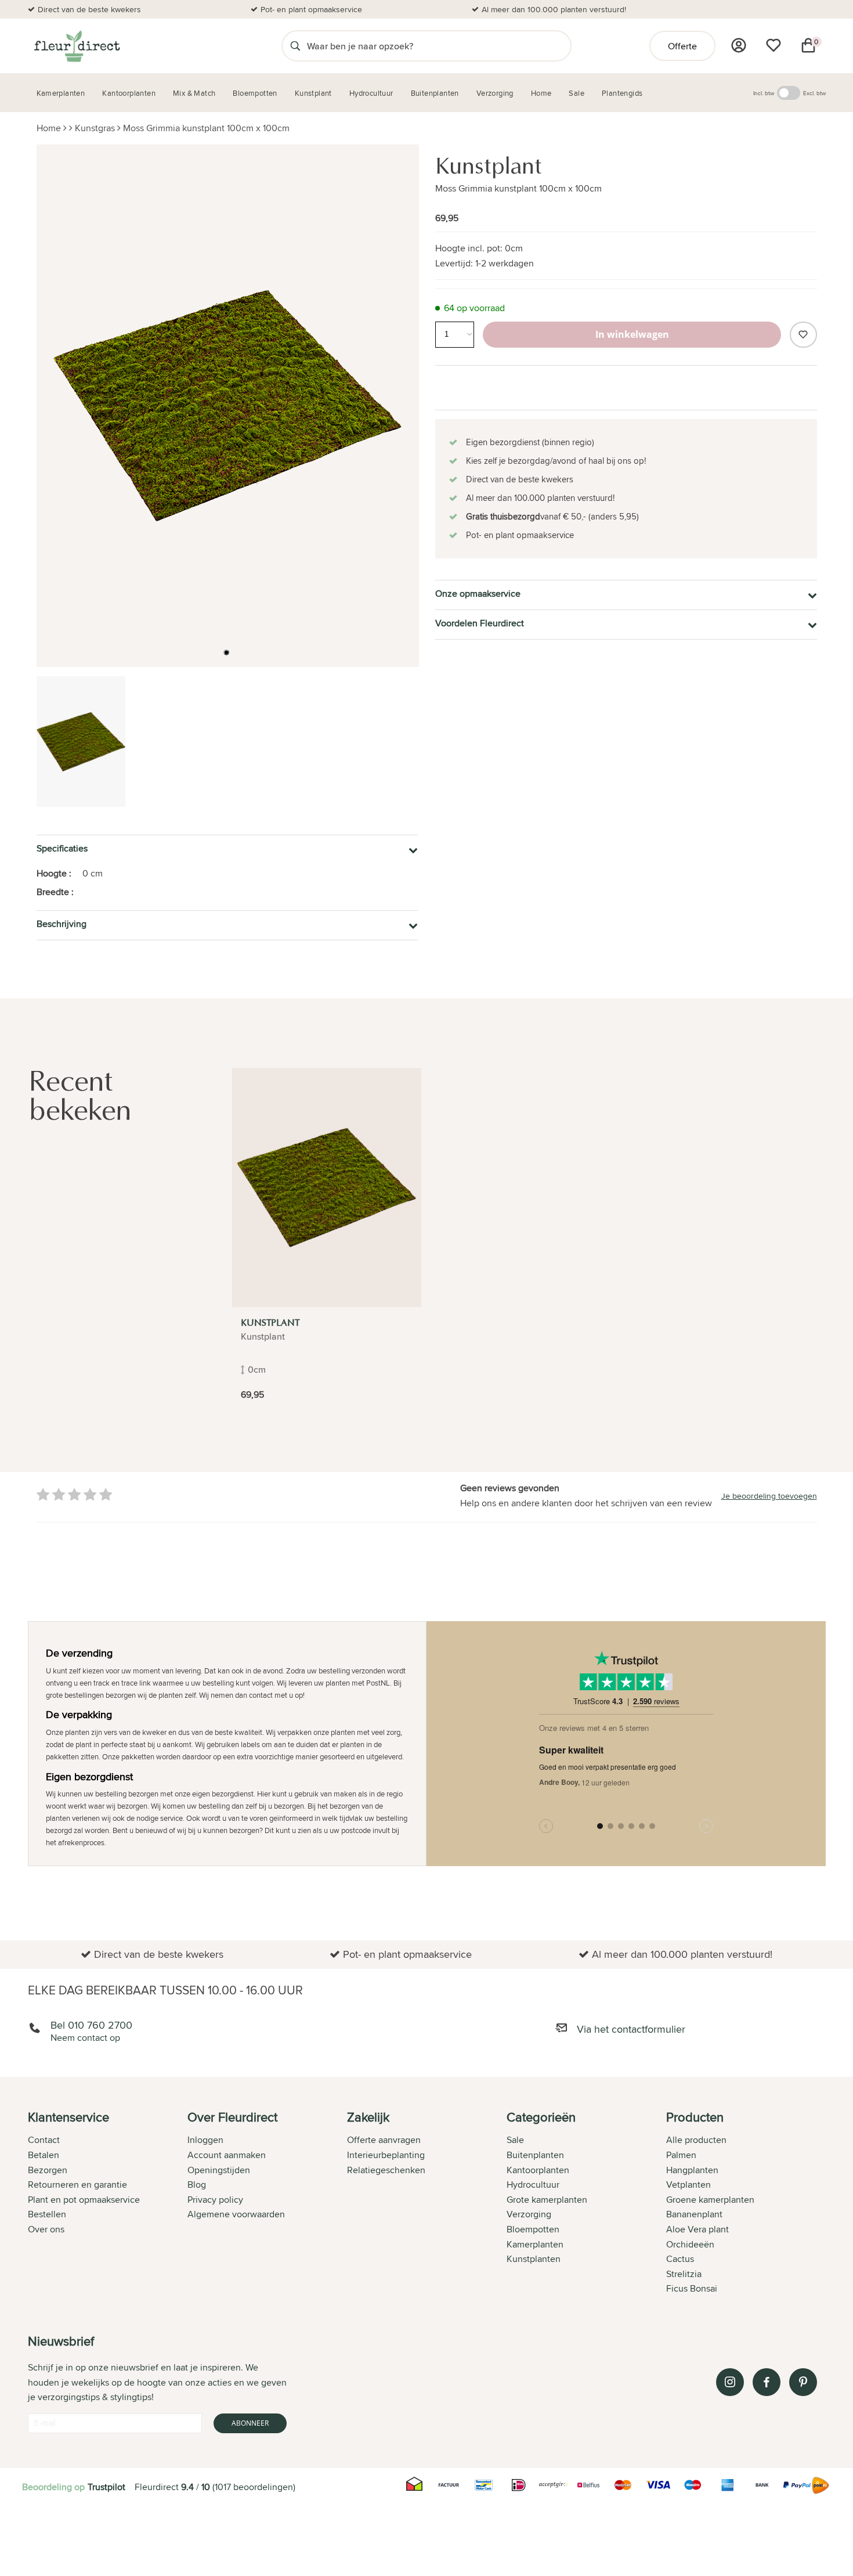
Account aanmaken (227, 2155)
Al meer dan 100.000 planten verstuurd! (554, 9)
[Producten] (739, 45)
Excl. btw (814, 93)
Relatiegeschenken (386, 2170)
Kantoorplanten (538, 2170)
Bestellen (47, 2214)
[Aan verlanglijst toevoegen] (803, 335)
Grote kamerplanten (547, 2200)
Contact (44, 2140)
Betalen (44, 2155)
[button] (226, 652)
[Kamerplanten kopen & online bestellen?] (76, 46)
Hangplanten (692, 2170)
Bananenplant (694, 2214)
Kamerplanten (535, 2244)
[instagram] (730, 2382)
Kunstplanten (534, 2259)
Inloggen (205, 2140)
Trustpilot (106, 2487)
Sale (515, 2140)
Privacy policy (215, 2200)
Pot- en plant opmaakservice (311, 9)
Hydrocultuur (533, 2184)
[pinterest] (803, 2382)
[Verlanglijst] (774, 45)
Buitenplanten (535, 2155)
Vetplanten (688, 2184)
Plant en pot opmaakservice (84, 2200)
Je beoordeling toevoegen (769, 1496)
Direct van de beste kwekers (89, 9)
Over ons (46, 2229)
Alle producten (696, 2140)
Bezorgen (48, 2170)
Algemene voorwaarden (236, 2214)
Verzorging (529, 2214)
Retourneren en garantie (77, 2184)
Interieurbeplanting (386, 2155)
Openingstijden (219, 2170)
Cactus (680, 2259)
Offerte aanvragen (384, 2140)
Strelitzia (684, 2274)
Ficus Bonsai (692, 2288)
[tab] (108, 2204)
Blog (197, 2184)
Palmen (681, 2155)
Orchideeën (690, 2244)
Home (49, 128)
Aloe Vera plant (697, 2229)
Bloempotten (533, 2229)
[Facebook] (767, 2382)
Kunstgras (95, 128)
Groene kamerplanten (710, 2200)
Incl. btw (764, 93)
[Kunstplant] (327, 1188)
